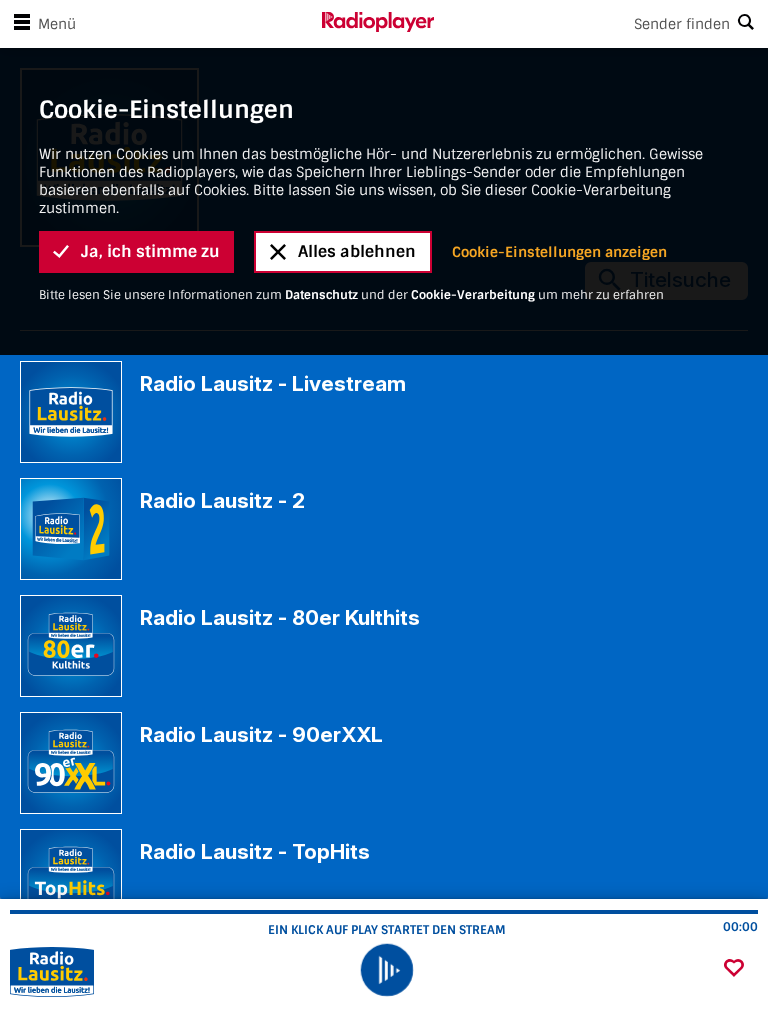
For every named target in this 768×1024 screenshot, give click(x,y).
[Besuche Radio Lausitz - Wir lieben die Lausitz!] (122, 972)
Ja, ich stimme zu (150, 251)
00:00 (740, 927)
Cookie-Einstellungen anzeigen (559, 252)
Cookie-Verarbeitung (473, 295)
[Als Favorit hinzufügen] (734, 969)
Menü (57, 24)
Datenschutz (321, 295)
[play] (386, 970)
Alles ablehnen (357, 251)
